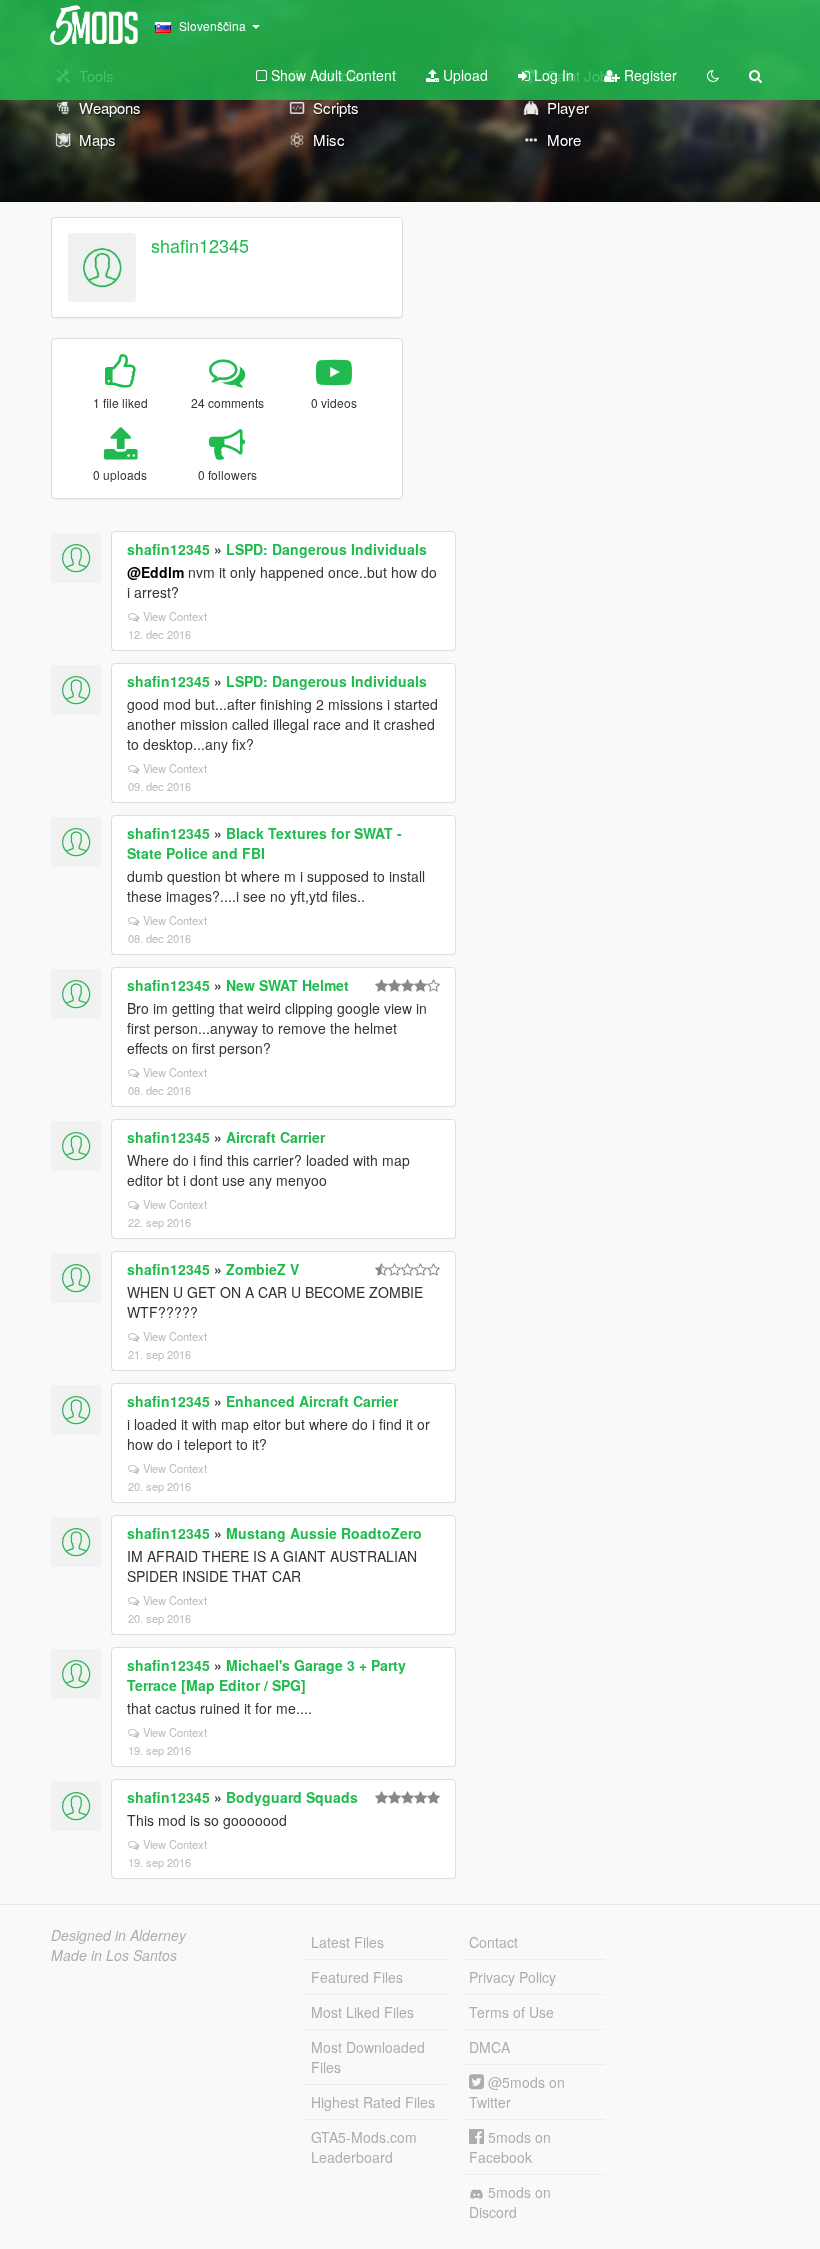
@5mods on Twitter (517, 2092)
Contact (493, 1942)
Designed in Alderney (118, 1935)
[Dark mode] (713, 75)
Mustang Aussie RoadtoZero (324, 1533)
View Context (175, 616)
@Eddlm (155, 572)
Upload (463, 75)
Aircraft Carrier (275, 1137)
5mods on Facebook (510, 2147)
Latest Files (347, 1942)
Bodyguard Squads (292, 1797)
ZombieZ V (262, 1269)
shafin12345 (200, 245)
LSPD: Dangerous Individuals (326, 549)
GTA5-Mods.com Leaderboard (364, 2147)
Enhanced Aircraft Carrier (312, 1401)
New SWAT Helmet (287, 985)
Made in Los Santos (114, 1955)
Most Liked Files (362, 2012)
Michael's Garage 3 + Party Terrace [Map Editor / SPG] (266, 1675)
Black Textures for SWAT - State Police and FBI (264, 843)
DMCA (489, 2047)
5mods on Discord (510, 2202)
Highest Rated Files (373, 2102)
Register (648, 75)
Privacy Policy (512, 1977)
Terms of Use (511, 2012)
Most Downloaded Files (368, 2057)
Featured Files (357, 1977)
